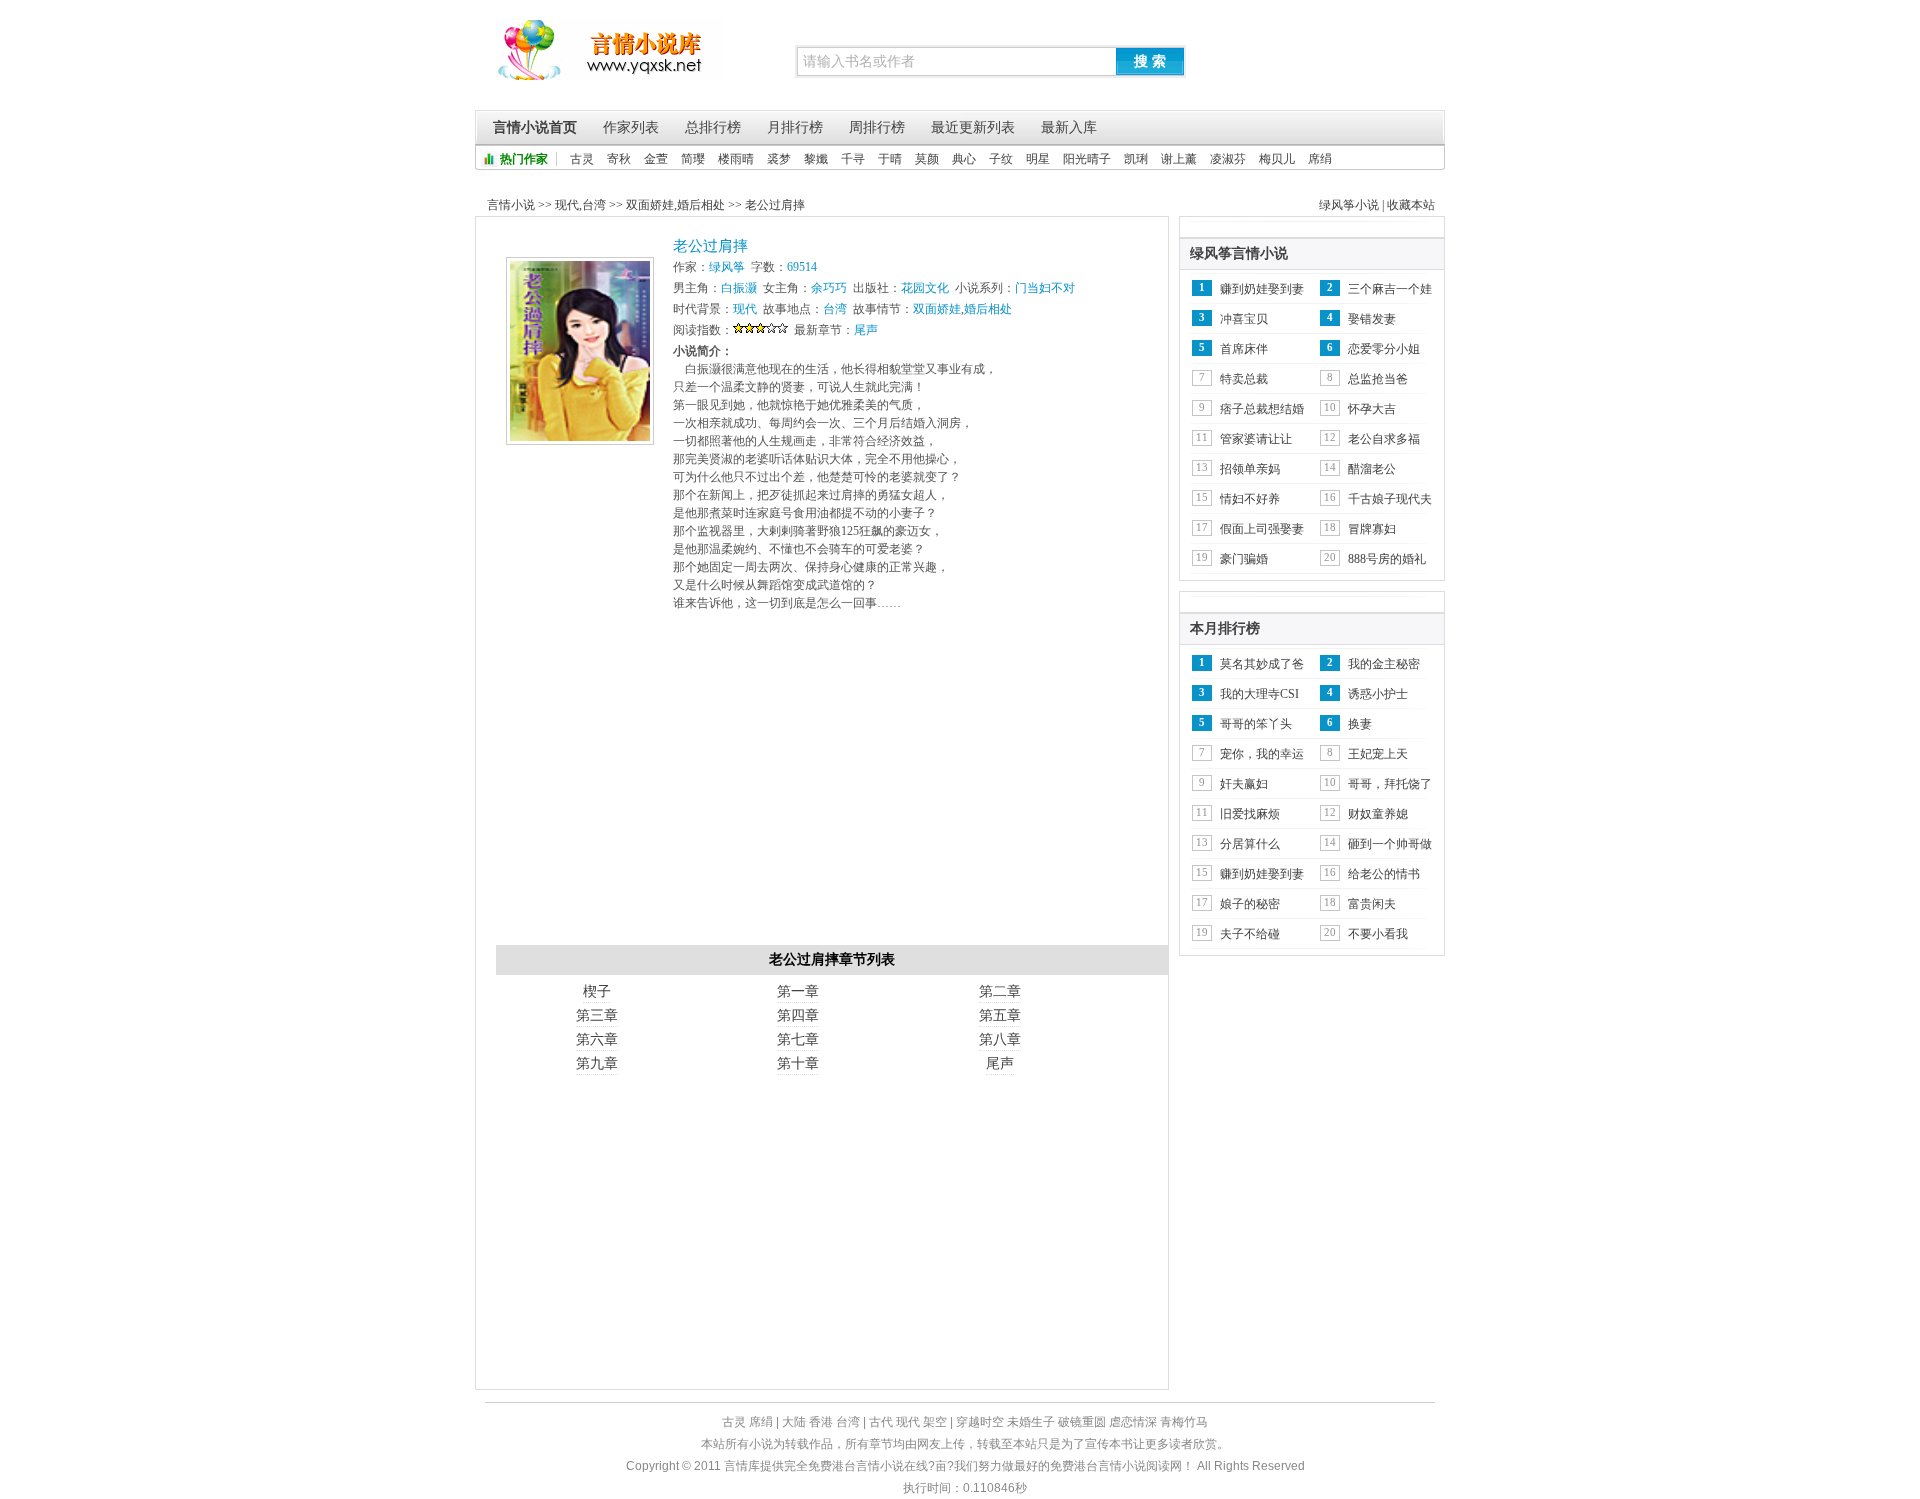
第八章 (1000, 1039)
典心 (964, 159)
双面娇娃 (650, 205)
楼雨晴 (736, 159)
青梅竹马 (1184, 1422)
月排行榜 (795, 127)
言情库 (610, 60)
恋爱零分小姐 (1384, 349)
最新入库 (1069, 127)
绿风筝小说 (1349, 205)
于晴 (890, 159)
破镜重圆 (1082, 1422)
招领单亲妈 (1250, 469)
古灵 (582, 159)
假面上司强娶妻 (1262, 529)
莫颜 (927, 159)
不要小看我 (1378, 934)
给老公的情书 (1384, 874)
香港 (821, 1422)
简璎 (693, 159)
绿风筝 (727, 267)
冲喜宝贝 (1244, 319)
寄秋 (619, 159)
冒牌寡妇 (1372, 529)
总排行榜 (713, 127)
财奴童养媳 (1378, 814)
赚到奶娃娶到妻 (1262, 289)
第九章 (597, 1063)
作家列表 (631, 127)
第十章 (798, 1063)
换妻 (1360, 724)
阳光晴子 (1087, 159)
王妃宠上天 (1378, 754)
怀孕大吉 (1372, 409)
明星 (1038, 159)
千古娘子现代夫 (1390, 499)
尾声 (866, 330)
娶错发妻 (1372, 319)
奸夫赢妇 (1244, 784)
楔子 (597, 991)
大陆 (794, 1422)
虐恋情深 (1133, 1422)
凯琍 (1136, 159)
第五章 (1000, 1015)
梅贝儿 (1277, 159)
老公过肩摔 (775, 205)
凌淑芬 (1228, 159)
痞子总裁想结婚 (1262, 409)
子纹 (1001, 159)
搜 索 (1150, 61)
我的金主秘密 (1384, 664)
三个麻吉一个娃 (1390, 289)
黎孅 (816, 159)
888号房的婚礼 (1387, 559)
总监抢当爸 (1378, 379)
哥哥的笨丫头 (1256, 724)
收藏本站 (1411, 205)
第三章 (597, 1015)
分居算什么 (1250, 844)
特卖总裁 (1244, 379)
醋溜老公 (1372, 469)
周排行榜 (877, 127)
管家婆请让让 (1256, 439)
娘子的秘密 (1250, 904)
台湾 (594, 205)
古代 (881, 1422)
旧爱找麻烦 (1250, 814)
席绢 (1320, 159)
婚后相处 (701, 205)
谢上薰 (1179, 159)
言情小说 (511, 205)
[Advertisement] (832, 785)
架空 (935, 1422)
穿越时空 (980, 1422)
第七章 (798, 1039)
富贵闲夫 (1372, 904)
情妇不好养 (1250, 499)
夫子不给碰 (1250, 934)
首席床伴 (1244, 349)
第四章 (798, 1015)
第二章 (1000, 991)
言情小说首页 (535, 127)
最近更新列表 (973, 127)
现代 (567, 205)
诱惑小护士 (1378, 694)
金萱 (656, 159)
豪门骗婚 (1244, 559)
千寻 (853, 159)
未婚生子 (1031, 1422)
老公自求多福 (1384, 439)
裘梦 (779, 159)
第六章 (597, 1039)
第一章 (798, 991)
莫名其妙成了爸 (1262, 664)
